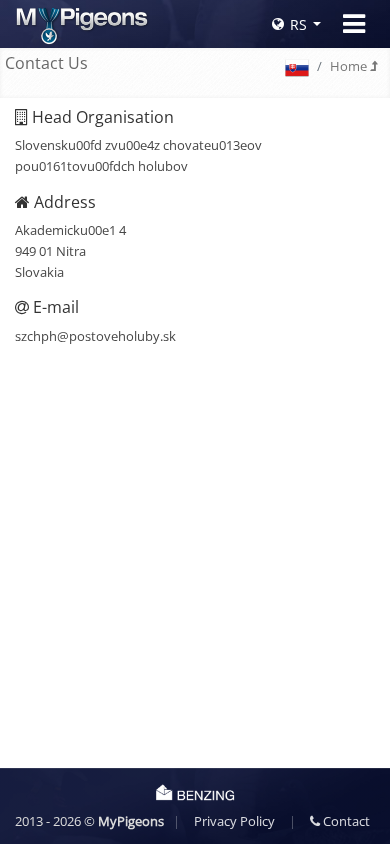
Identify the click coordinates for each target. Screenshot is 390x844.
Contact (345, 821)
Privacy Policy (234, 821)
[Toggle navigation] (354, 24)
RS (298, 24)
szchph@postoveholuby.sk (95, 336)
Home (350, 66)
